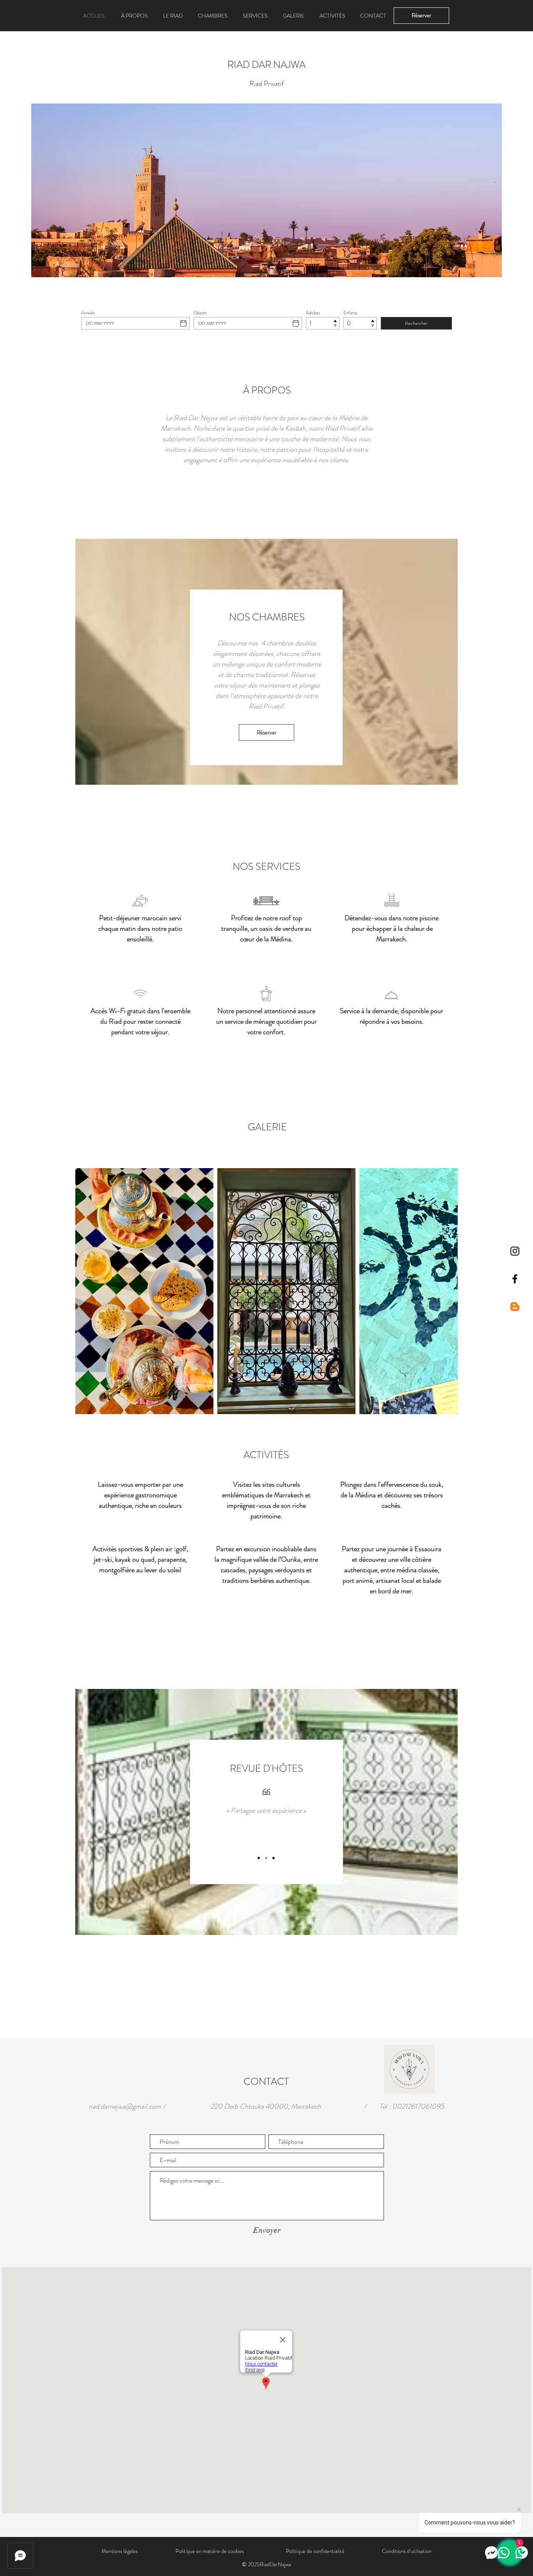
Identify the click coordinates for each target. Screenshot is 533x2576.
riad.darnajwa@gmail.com (125, 2106)
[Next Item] (444, 1291)
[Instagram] (515, 1251)
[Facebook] (515, 1279)
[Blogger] (515, 1307)
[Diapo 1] (259, 1858)
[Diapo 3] (274, 1858)
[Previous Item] (89, 1291)
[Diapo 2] (266, 1858)
